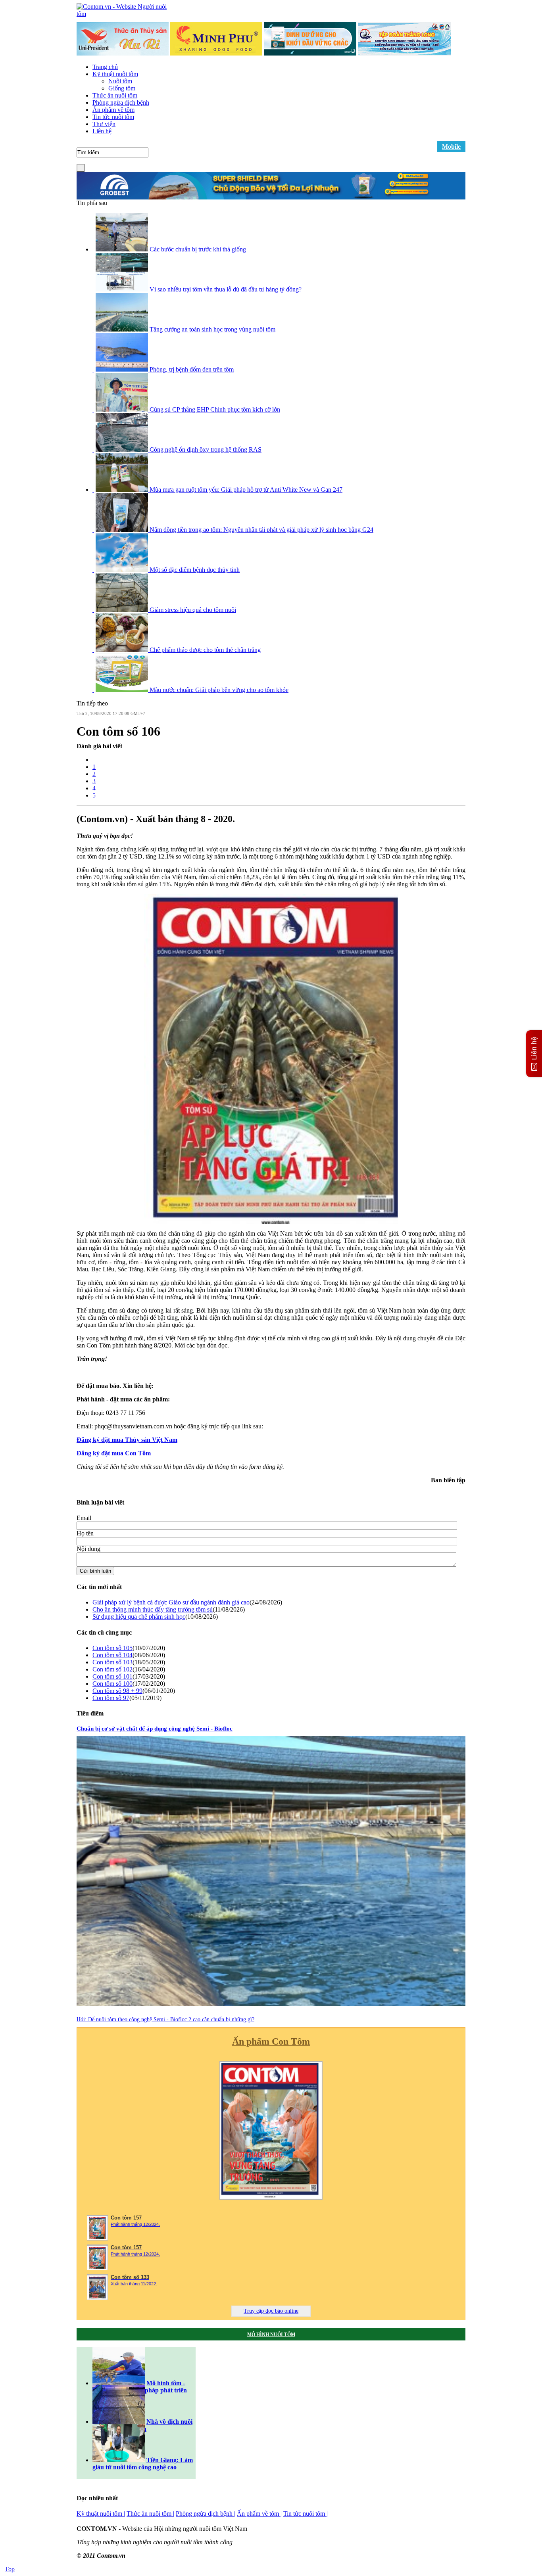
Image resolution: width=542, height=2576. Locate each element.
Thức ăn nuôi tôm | (150, 2514)
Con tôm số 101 (112, 1676)
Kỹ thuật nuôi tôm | (101, 2514)
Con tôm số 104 (112, 1655)
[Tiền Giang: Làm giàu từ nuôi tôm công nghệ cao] (119, 2460)
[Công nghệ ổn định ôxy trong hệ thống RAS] (123, 449)
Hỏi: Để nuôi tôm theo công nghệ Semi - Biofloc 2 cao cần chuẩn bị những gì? (165, 2019)
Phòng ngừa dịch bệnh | (206, 2514)
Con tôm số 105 (112, 1648)
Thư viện (104, 124)
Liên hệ (102, 131)
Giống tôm (122, 88)
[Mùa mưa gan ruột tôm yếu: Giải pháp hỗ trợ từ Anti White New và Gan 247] (123, 490)
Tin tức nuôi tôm (113, 117)
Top (10, 2569)
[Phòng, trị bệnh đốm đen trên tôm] (123, 369)
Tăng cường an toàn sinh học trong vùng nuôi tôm (212, 329)
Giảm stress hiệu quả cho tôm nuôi (193, 610)
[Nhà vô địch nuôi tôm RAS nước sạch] (119, 2422)
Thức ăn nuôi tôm (115, 95)
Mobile (451, 147)
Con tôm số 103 (112, 1662)
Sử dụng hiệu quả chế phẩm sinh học (139, 1617)
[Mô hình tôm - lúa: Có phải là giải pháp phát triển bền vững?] (119, 2383)
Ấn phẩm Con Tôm (271, 2041)
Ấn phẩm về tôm (113, 110)
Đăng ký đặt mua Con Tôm (114, 1453)
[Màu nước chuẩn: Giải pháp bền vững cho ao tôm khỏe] (123, 690)
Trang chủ (105, 67)
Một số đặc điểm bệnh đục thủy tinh (195, 570)
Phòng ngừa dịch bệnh (121, 103)
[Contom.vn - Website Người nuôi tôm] (126, 14)
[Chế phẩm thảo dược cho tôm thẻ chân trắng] (123, 650)
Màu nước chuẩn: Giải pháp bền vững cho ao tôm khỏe (219, 690)
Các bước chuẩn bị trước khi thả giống (198, 249)
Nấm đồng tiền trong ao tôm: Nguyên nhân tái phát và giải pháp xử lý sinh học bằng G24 (261, 530)
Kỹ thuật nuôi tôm (115, 74)
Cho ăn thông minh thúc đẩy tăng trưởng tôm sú (153, 1609)
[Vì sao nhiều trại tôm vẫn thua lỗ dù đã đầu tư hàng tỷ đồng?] (123, 289)
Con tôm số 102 (112, 1669)
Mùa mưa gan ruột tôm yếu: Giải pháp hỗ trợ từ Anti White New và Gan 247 (246, 490)
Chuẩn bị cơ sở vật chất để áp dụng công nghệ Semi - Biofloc (155, 1729)
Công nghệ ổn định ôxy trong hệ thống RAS (206, 449)
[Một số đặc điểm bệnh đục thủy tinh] (123, 570)
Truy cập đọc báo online (271, 2311)
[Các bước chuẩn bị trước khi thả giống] (123, 249)
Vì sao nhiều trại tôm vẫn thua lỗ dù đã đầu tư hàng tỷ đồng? (226, 289)
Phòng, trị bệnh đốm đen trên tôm (192, 369)
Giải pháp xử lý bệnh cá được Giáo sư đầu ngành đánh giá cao (171, 1602)
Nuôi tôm (120, 81)
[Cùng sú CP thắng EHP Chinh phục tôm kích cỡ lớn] (123, 409)
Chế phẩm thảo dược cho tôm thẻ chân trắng (205, 650)
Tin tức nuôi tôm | (306, 2514)
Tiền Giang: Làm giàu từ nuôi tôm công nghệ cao (143, 2464)
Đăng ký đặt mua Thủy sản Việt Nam (127, 1440)
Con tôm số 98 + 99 (117, 1691)
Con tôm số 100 (112, 1684)
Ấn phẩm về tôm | (259, 2514)
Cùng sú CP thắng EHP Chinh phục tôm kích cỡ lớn (215, 409)
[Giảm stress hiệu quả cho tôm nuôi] (123, 610)
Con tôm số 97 (111, 1698)
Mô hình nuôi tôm (271, 2334)
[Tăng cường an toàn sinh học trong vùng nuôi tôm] (123, 329)
